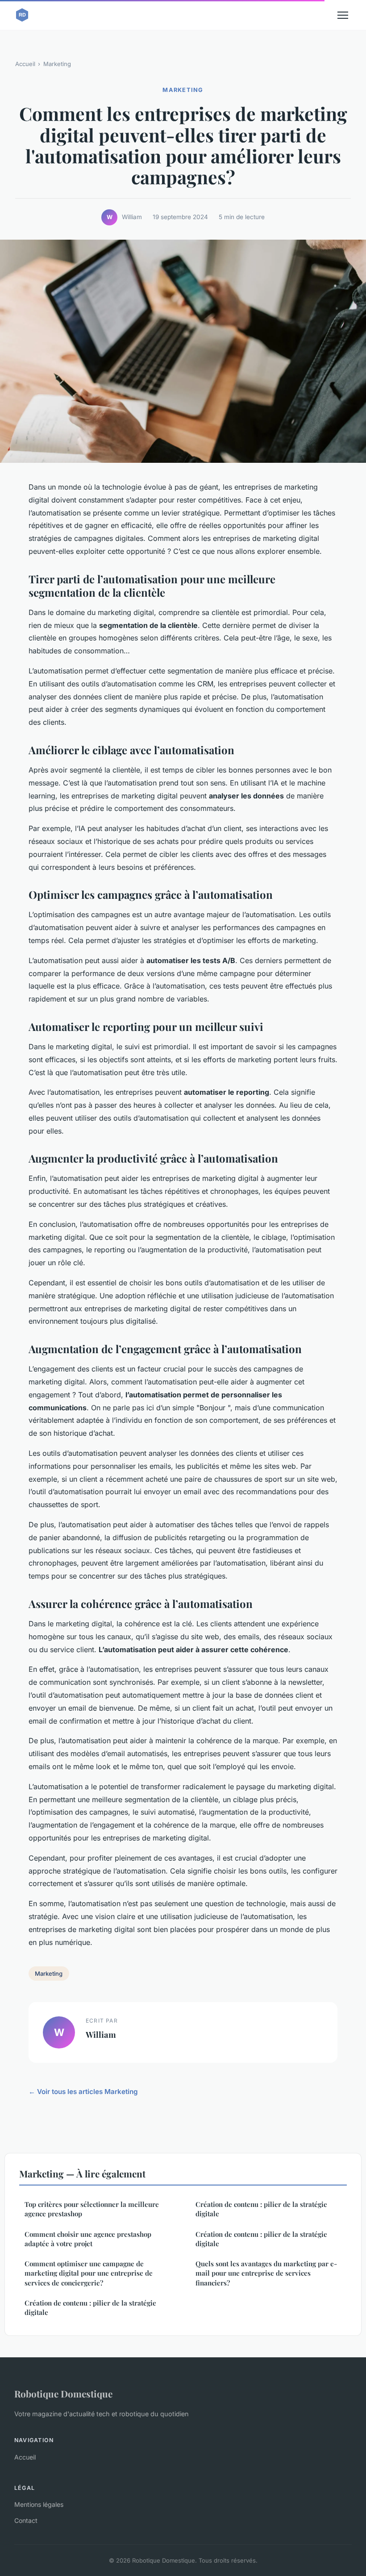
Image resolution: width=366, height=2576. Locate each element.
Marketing (57, 64)
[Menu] (343, 15)
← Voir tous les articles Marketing (83, 2092)
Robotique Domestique (63, 2393)
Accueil (25, 64)
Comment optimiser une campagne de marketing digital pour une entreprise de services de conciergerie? (89, 2273)
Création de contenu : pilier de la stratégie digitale (90, 2308)
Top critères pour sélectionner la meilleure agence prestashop (92, 2209)
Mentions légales (39, 2504)
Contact (26, 2520)
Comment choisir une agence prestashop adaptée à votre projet (88, 2239)
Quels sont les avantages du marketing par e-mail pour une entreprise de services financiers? (266, 2273)
